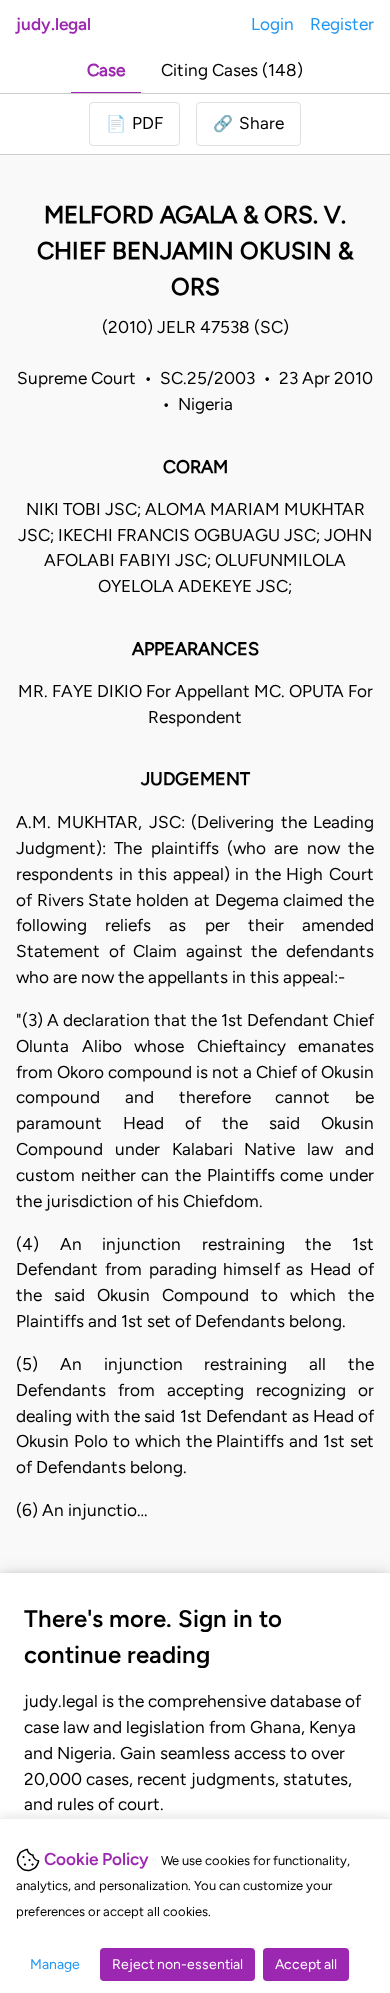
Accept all (306, 1964)
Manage (55, 1964)
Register (342, 24)
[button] (248, 124)
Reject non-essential (177, 1964)
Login (272, 24)
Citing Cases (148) (232, 70)
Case (106, 70)
